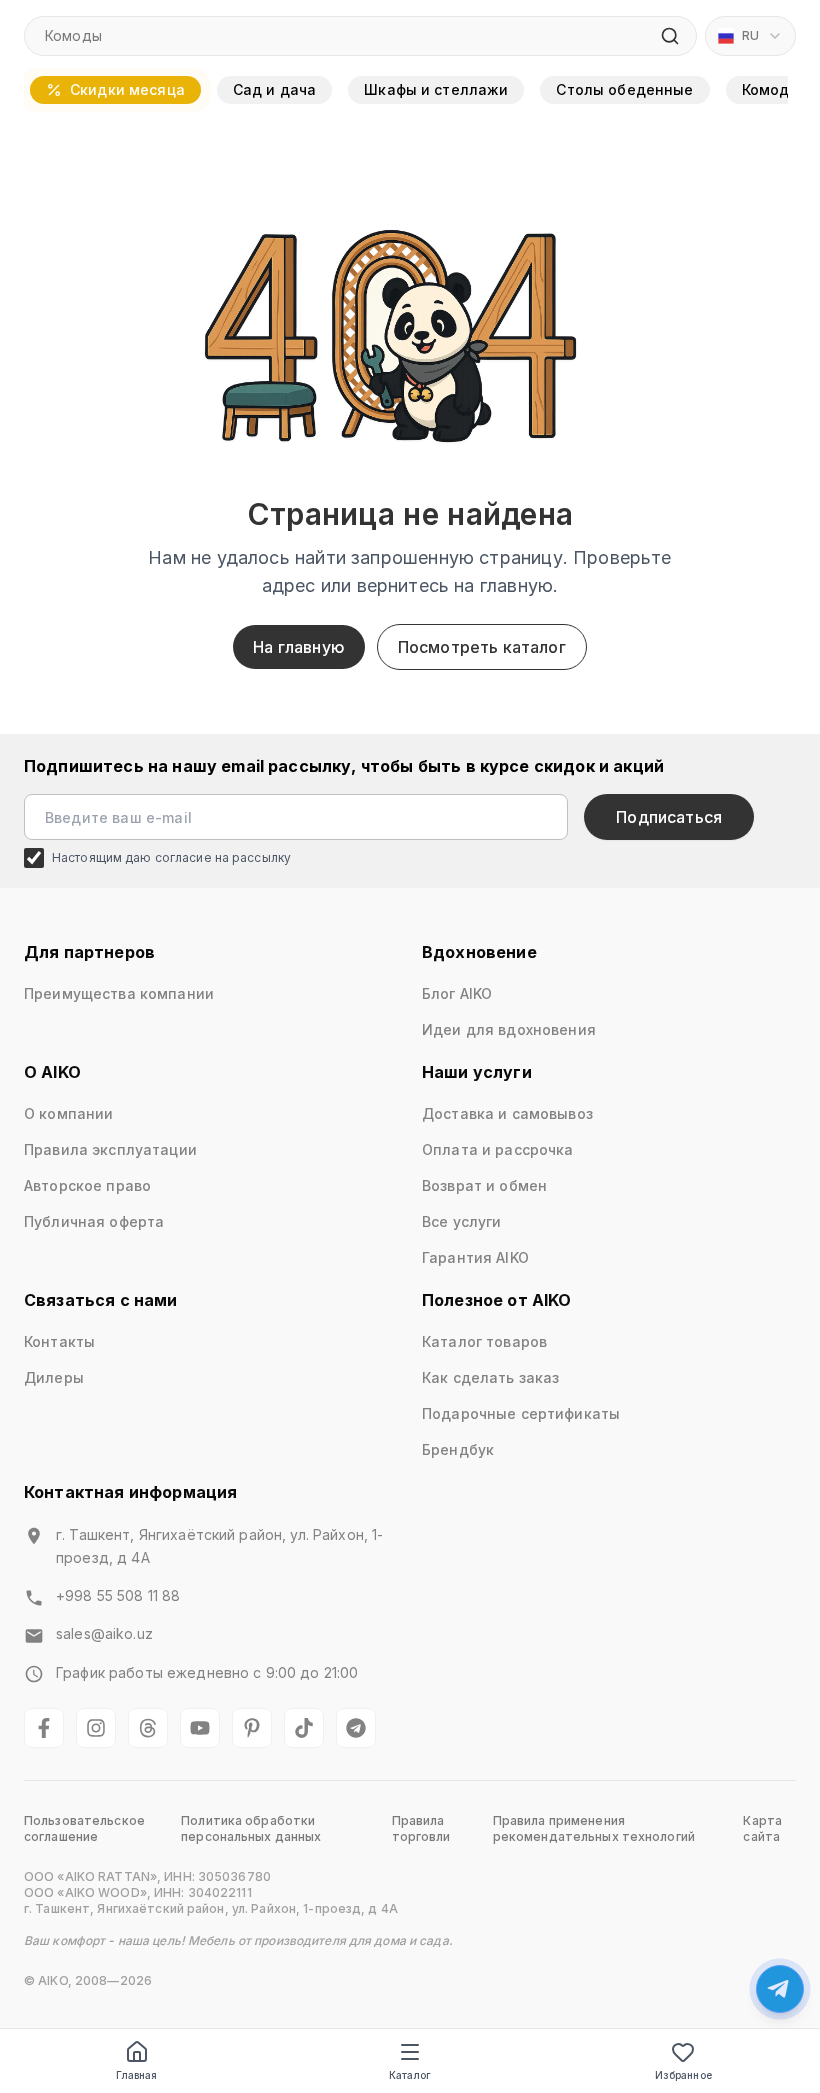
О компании (68, 1113)
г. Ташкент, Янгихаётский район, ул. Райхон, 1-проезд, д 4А (219, 1546)
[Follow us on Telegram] (356, 1728)
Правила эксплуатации (110, 1149)
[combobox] (750, 36)
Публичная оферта (94, 1221)
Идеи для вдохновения (509, 1029)
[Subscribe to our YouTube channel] (200, 1728)
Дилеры (54, 1377)
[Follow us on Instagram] (96, 1728)
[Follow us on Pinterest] (252, 1728)
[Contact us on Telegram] (780, 1989)
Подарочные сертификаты (521, 1413)
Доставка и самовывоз (507, 1113)
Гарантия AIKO (475, 1257)
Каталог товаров (484, 1341)
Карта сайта (762, 1828)
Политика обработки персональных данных (251, 1828)
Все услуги (461, 1221)
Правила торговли (421, 1828)
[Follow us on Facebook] (44, 1728)
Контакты (59, 1341)
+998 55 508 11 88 (118, 1595)
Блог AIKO (457, 993)
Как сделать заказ (490, 1377)
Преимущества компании (119, 993)
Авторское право (87, 1185)
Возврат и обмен (484, 1185)
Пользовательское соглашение (84, 1828)
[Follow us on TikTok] (304, 1728)
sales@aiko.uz (104, 1633)
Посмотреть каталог (482, 647)
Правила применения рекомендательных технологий (594, 1828)
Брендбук (458, 1449)
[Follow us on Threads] (148, 1728)
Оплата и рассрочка (498, 1149)
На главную (299, 647)
